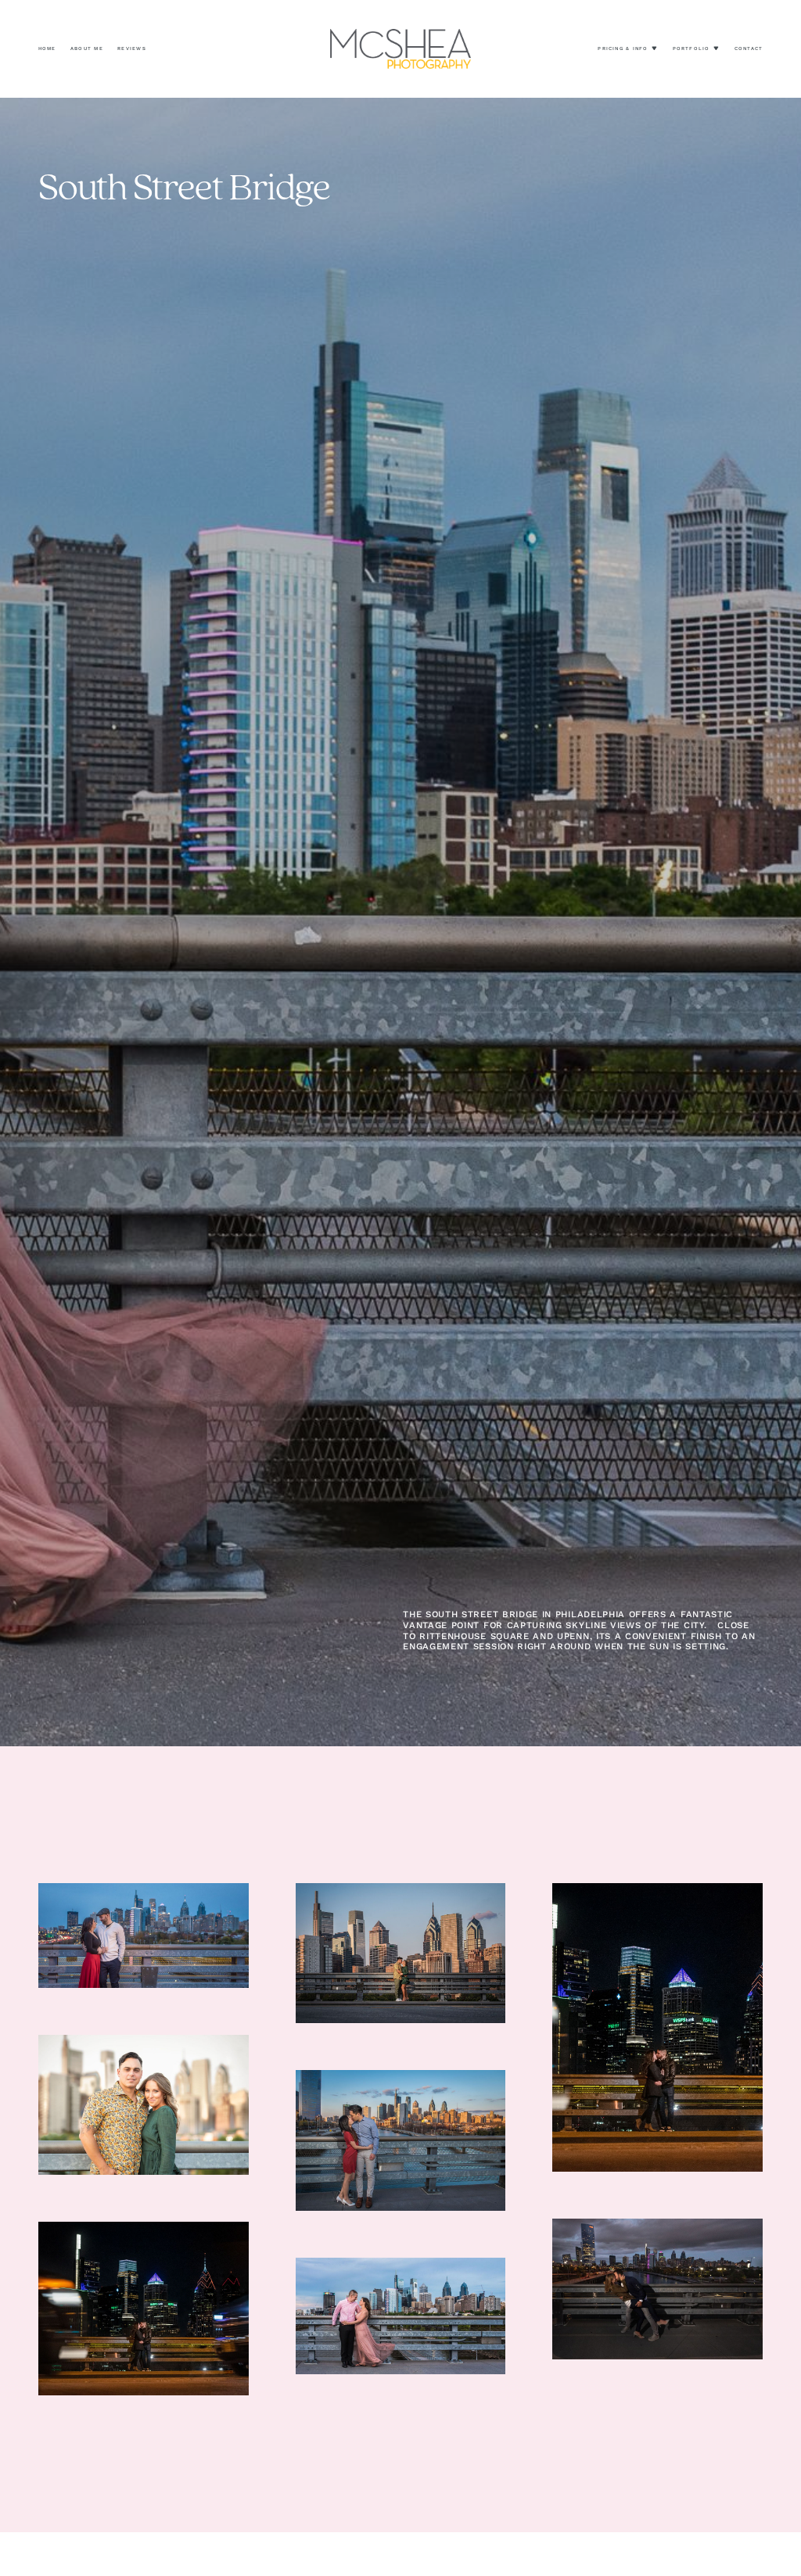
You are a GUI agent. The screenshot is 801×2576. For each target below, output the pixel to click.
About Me (87, 48)
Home (47, 48)
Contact (749, 48)
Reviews (132, 48)
